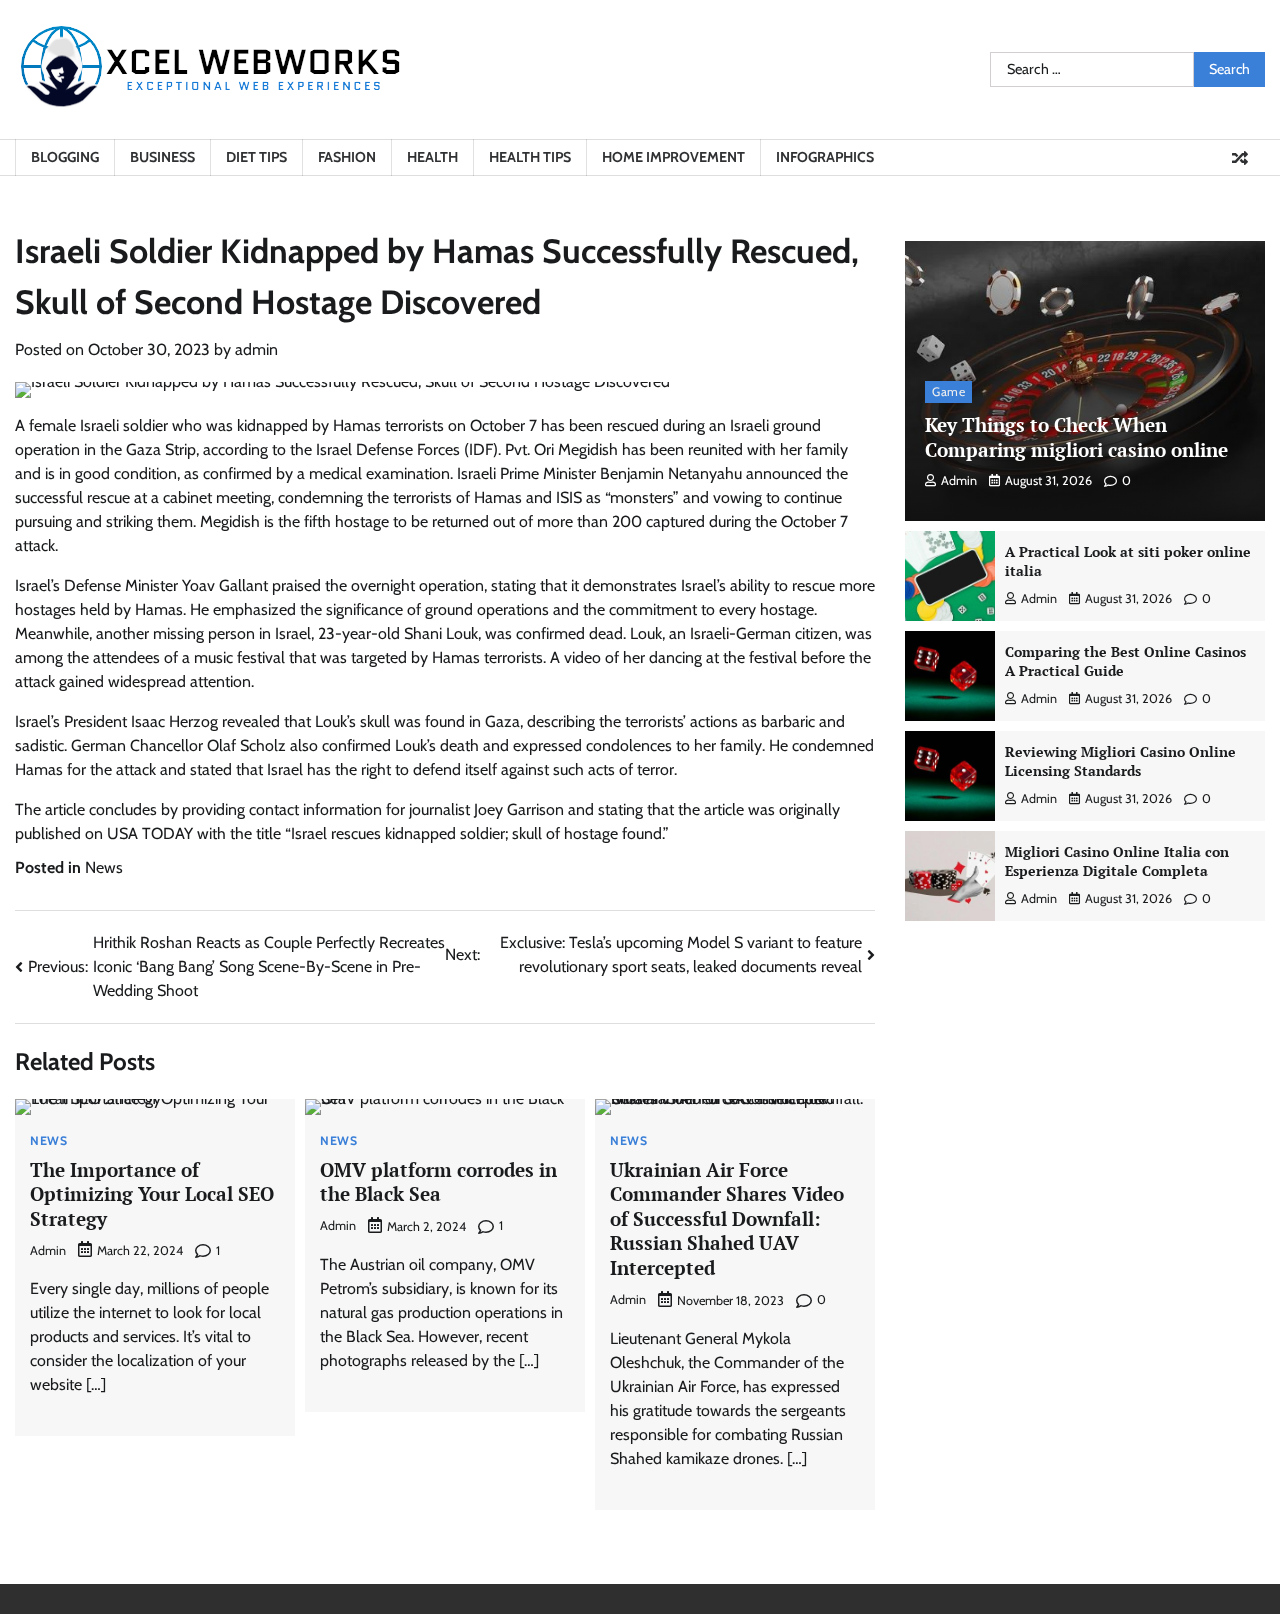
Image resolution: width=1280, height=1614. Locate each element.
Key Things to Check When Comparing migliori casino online (1076, 437)
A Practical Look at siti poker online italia (1128, 561)
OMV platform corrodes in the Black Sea (438, 1182)
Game (948, 391)
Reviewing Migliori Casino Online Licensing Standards (1120, 761)
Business (162, 157)
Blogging (65, 157)
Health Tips (530, 157)
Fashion (347, 157)
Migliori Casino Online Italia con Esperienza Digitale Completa (1117, 861)
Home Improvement (673, 157)
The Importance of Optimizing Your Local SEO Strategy (152, 1194)
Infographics (825, 157)
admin (256, 349)
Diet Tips (256, 157)
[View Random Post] (1240, 158)
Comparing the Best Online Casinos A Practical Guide (1125, 661)
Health (432, 157)
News (104, 867)
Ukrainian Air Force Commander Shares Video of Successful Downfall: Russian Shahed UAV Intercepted (727, 1218)
